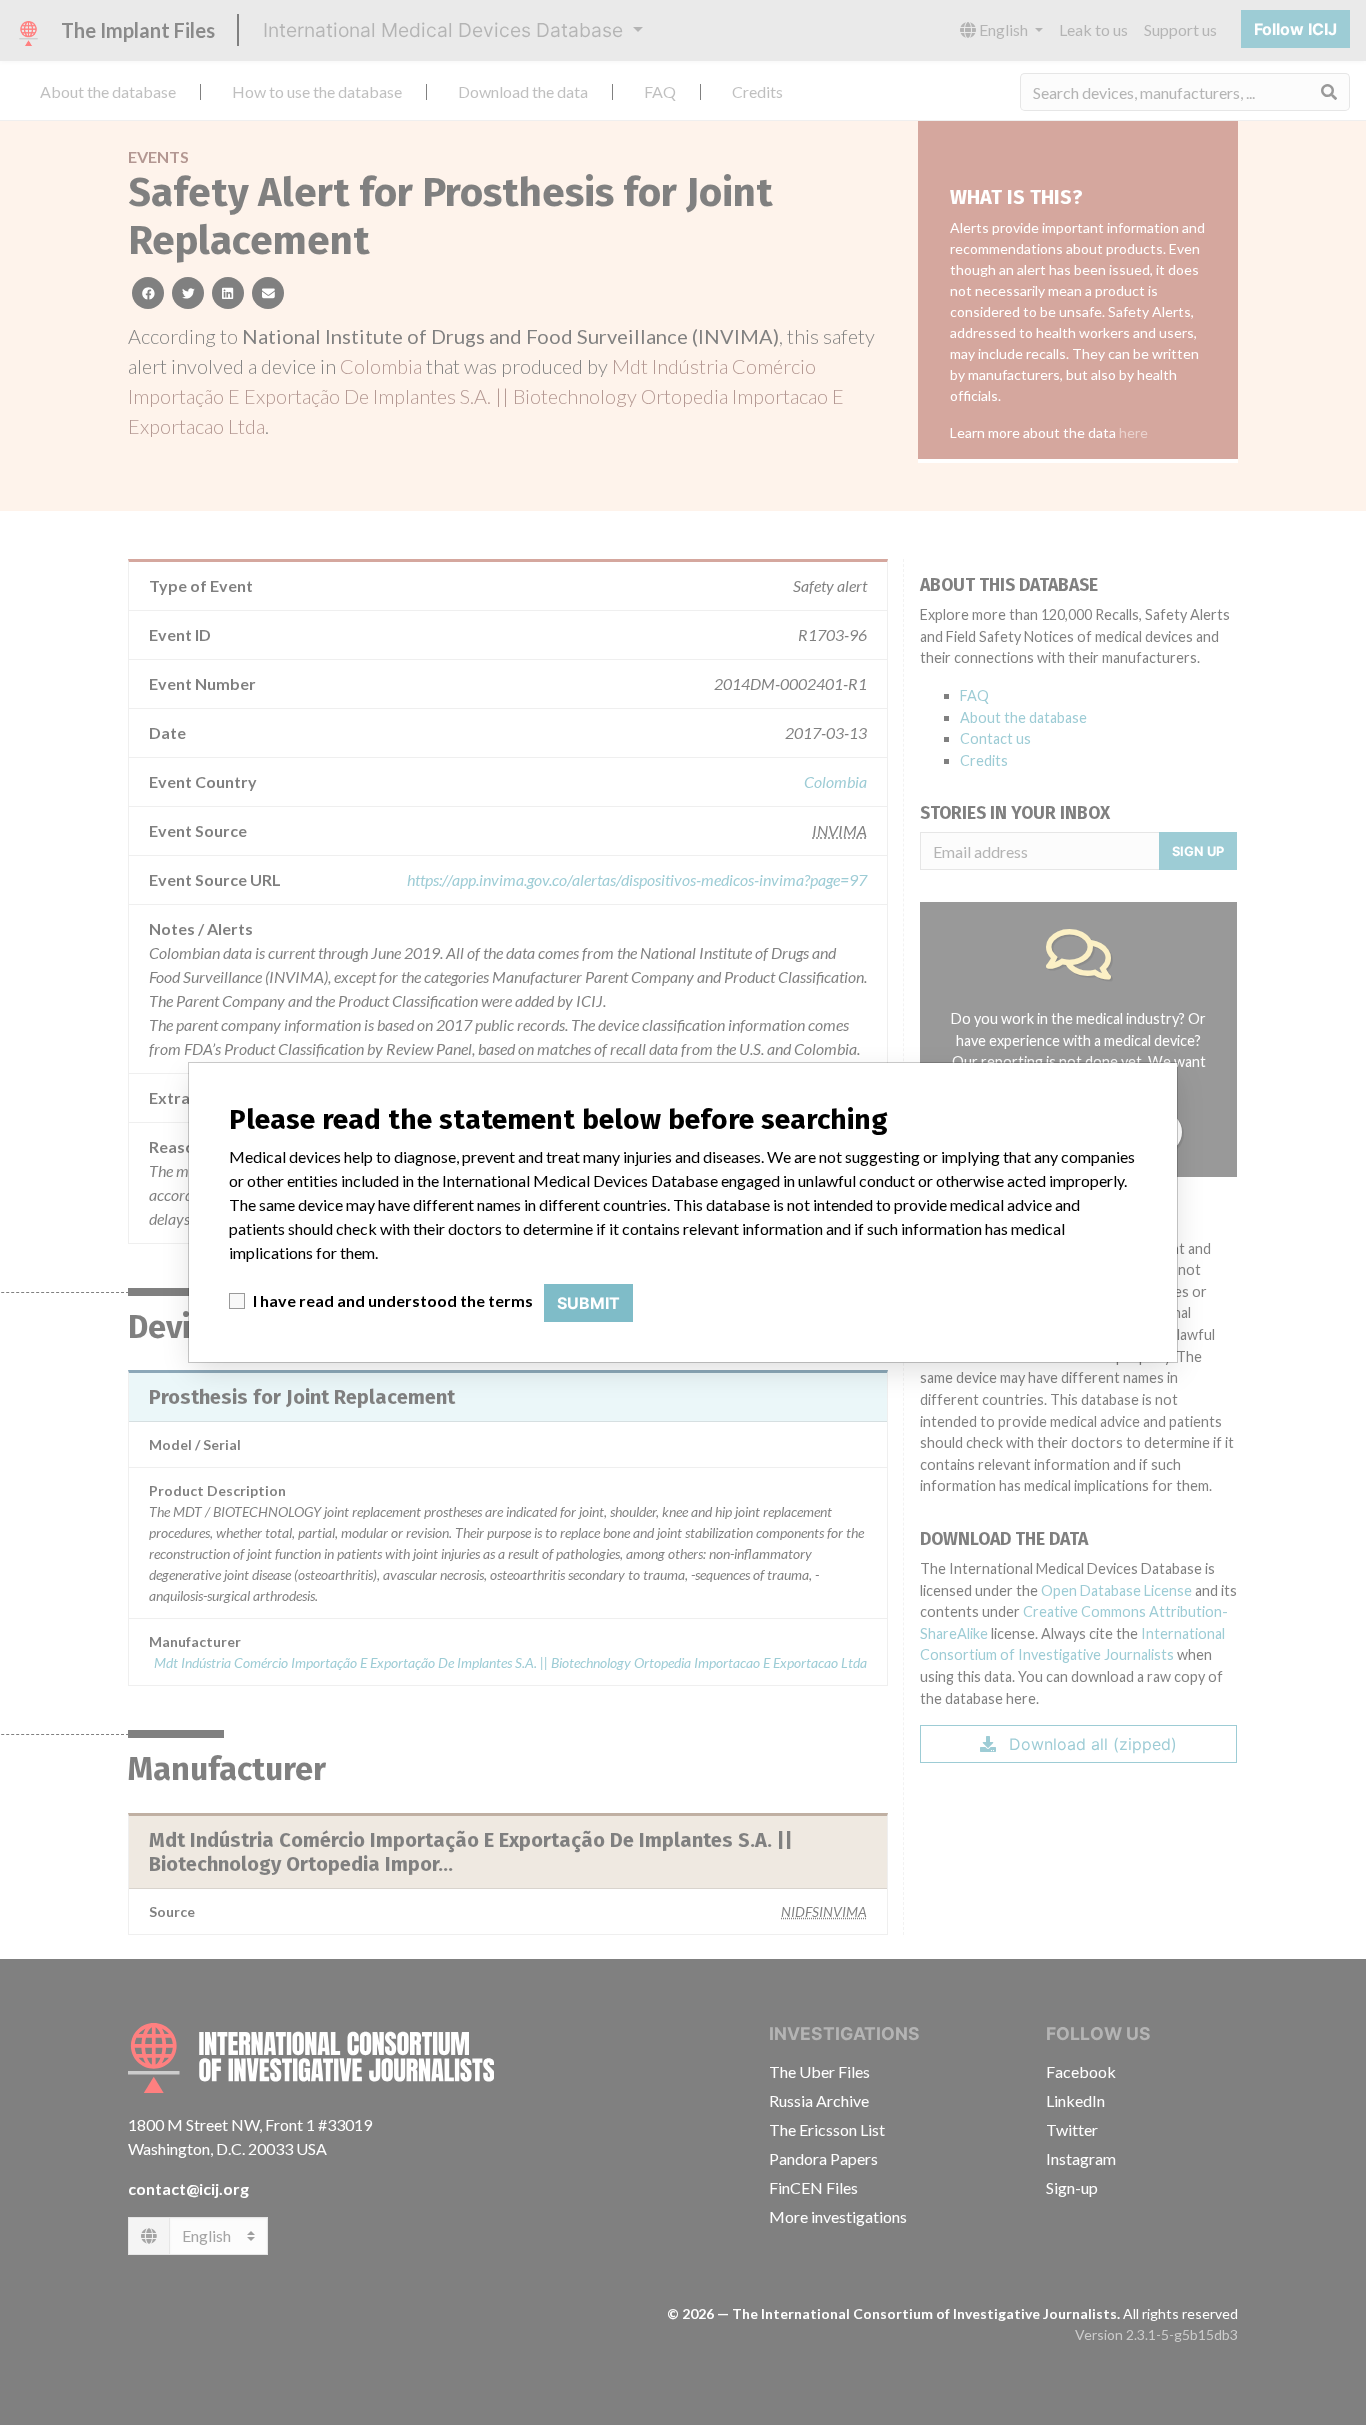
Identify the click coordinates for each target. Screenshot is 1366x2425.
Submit (588, 1303)
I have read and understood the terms (393, 1300)
